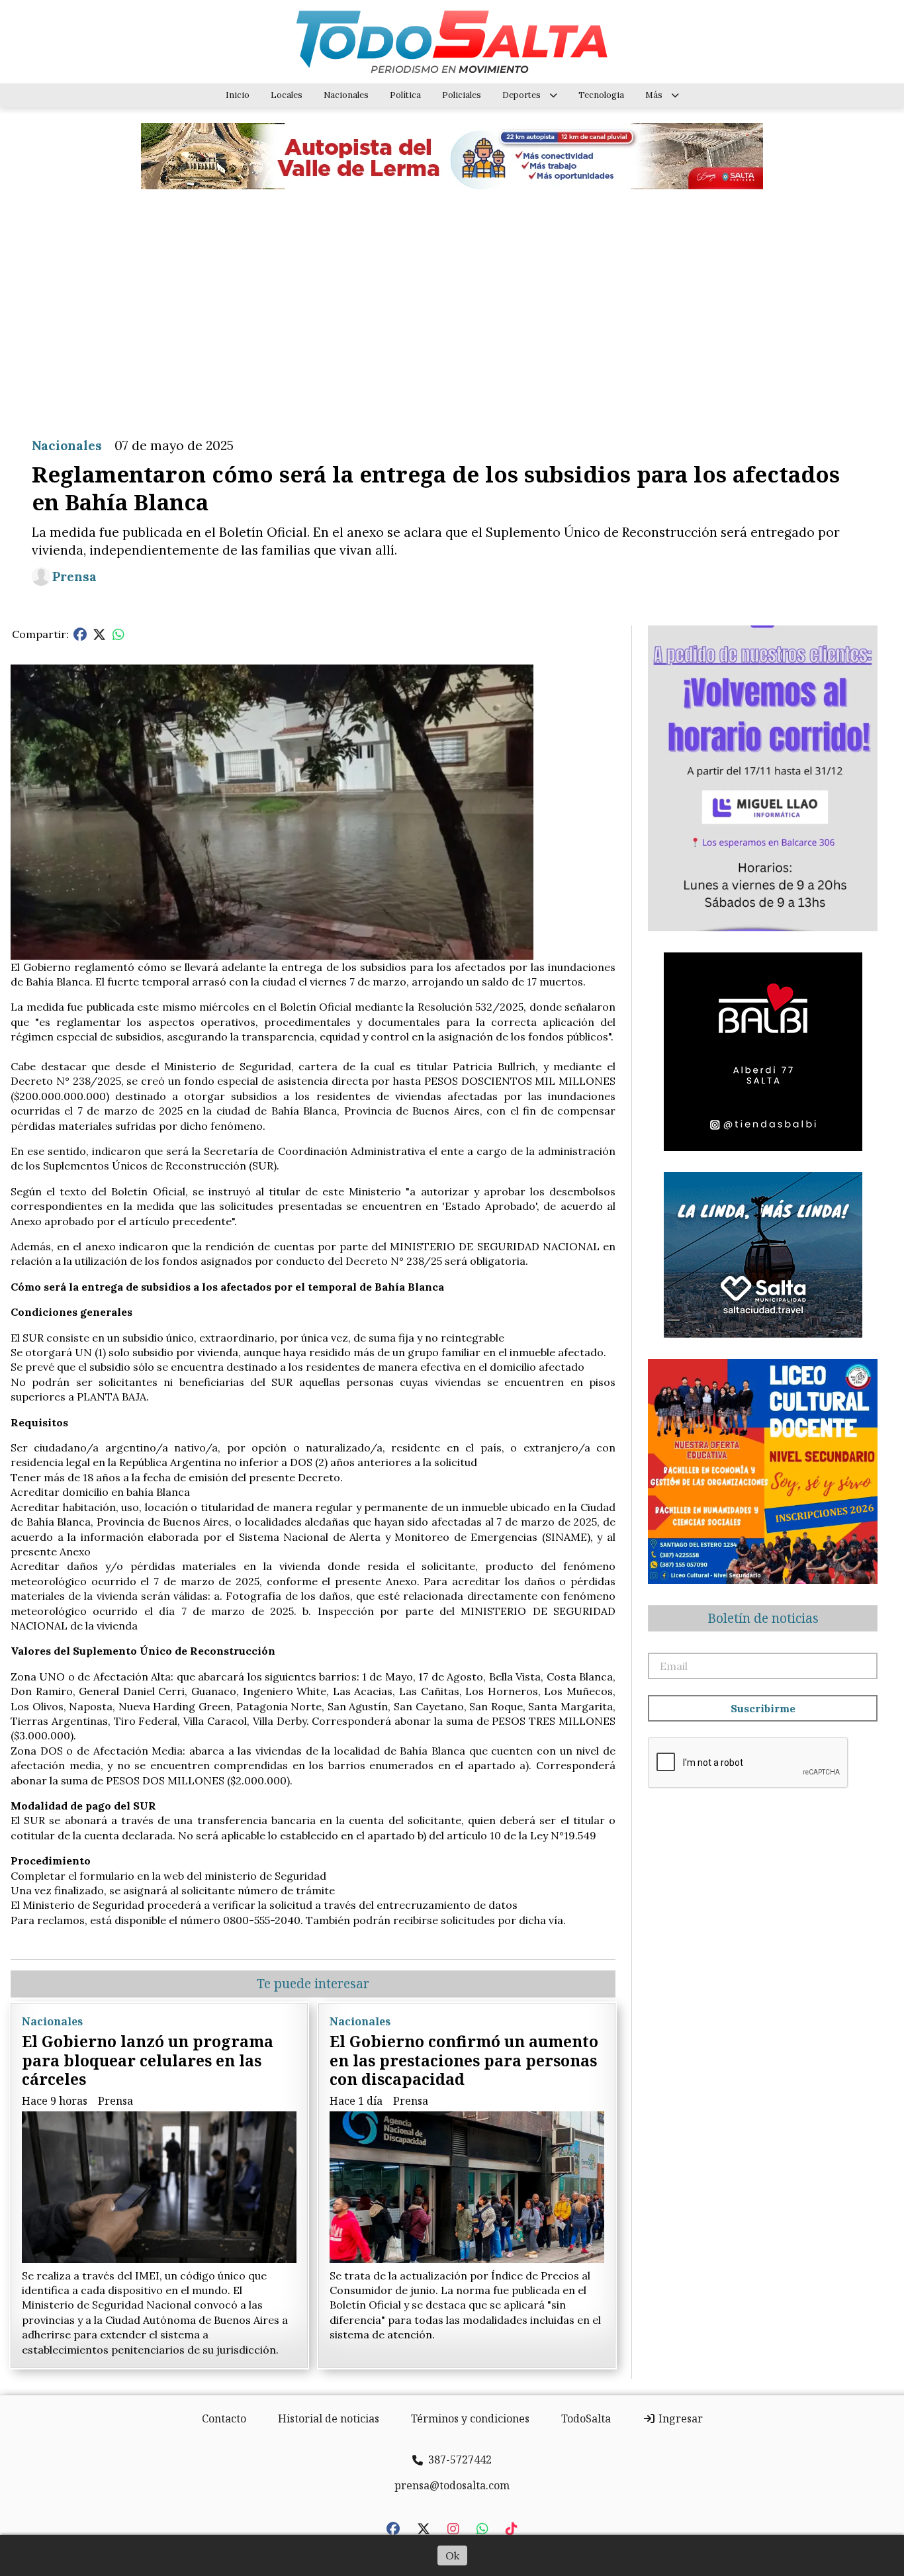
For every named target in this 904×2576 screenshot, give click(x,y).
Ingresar (679, 2418)
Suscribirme (763, 1708)
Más (654, 95)
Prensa (74, 576)
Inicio (238, 95)
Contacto (224, 2418)
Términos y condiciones (470, 2418)
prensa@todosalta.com (452, 2485)
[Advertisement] (452, 303)
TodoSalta (586, 2418)
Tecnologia (601, 95)
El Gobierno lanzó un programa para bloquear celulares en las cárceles (148, 2060)
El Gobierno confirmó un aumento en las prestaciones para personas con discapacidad (464, 2060)
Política (405, 95)
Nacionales (346, 95)
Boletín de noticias (763, 1618)
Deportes (521, 95)
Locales (287, 95)
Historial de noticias (329, 2418)
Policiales (462, 95)
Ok (452, 2555)
